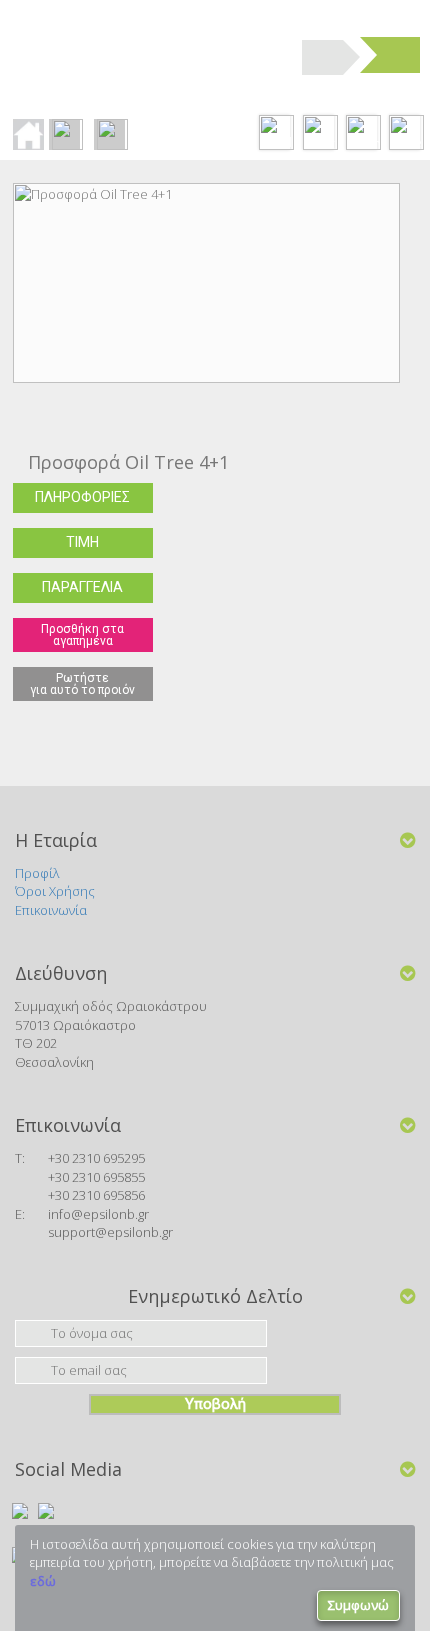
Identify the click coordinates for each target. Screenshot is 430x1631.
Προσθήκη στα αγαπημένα (82, 635)
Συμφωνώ (358, 1605)
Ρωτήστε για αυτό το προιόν (82, 684)
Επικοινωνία (51, 910)
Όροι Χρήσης (55, 891)
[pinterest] (46, 1511)
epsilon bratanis (133, 55)
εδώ (43, 1581)
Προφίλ (37, 873)
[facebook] (20, 1511)
